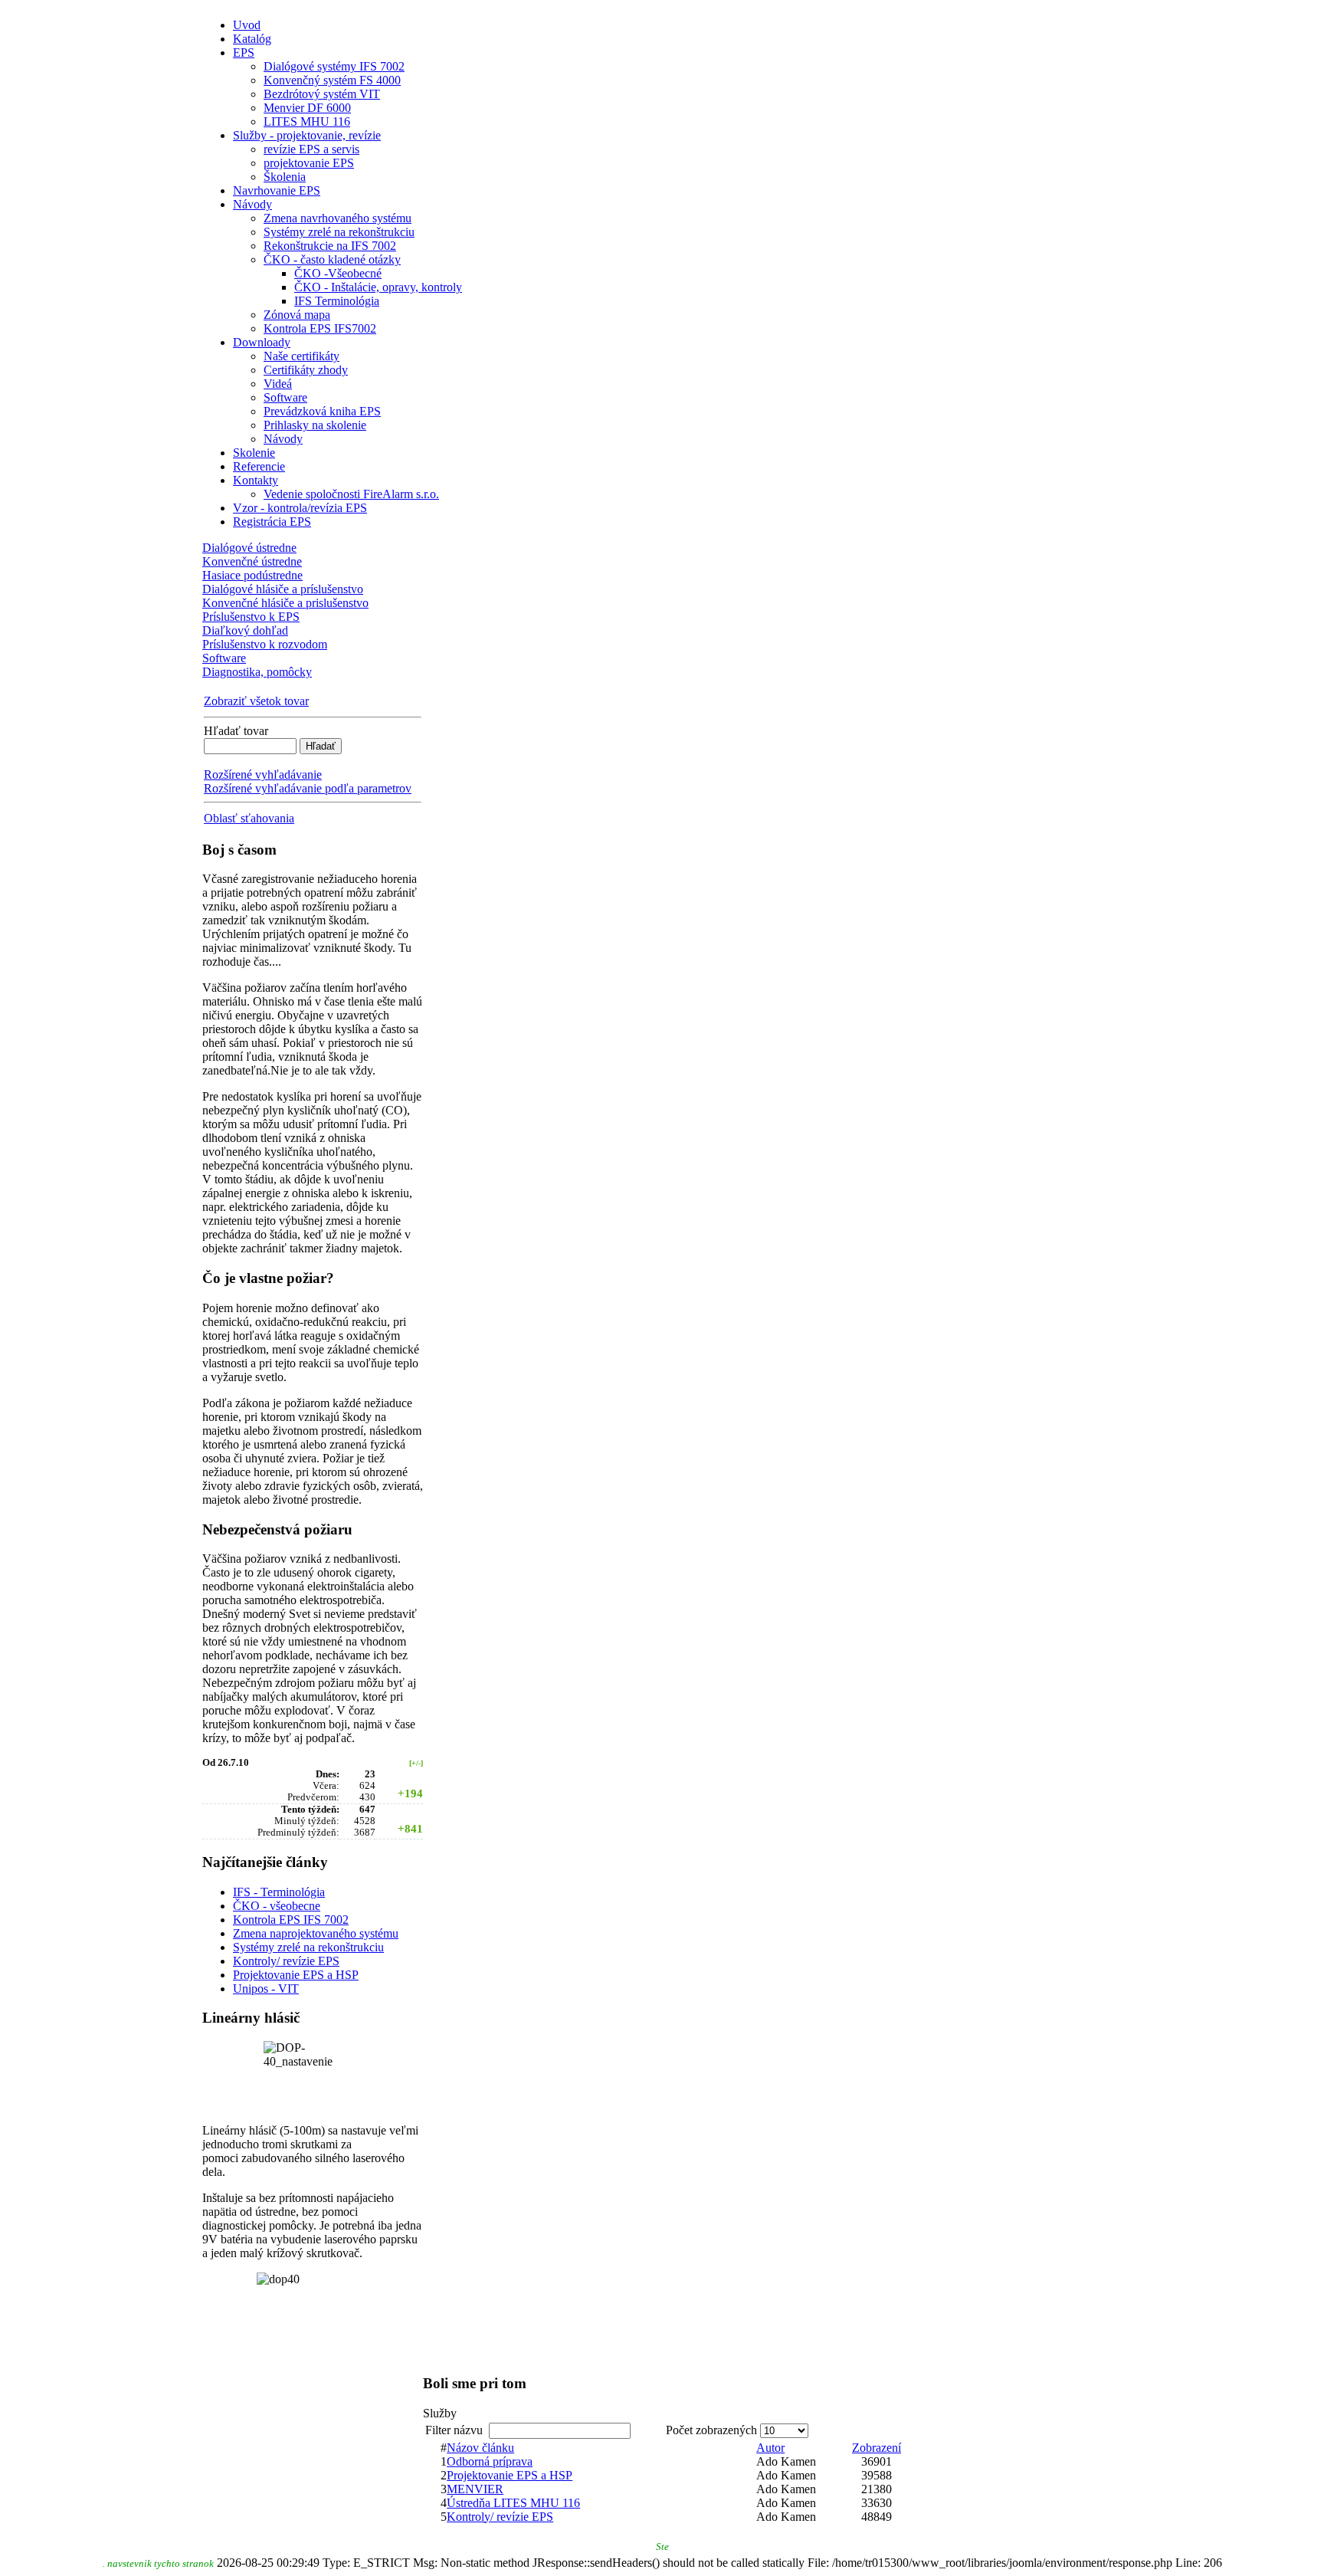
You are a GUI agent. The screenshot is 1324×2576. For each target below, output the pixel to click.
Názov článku (480, 2448)
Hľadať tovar (236, 731)
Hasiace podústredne (252, 575)
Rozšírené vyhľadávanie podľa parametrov (308, 788)
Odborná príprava (490, 2461)
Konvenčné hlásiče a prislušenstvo (285, 603)
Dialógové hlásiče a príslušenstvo (283, 589)
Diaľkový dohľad (245, 630)
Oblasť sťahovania (249, 818)
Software (224, 658)
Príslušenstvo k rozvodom (265, 644)
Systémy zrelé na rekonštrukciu (308, 1947)
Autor (770, 2448)
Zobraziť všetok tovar (256, 701)
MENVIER (475, 2489)
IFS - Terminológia (279, 1892)
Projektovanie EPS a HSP (296, 1975)
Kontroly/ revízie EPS (286, 1961)
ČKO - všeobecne (277, 1906)
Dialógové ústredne (249, 548)
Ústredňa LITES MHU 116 (513, 2503)
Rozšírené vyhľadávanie (263, 774)
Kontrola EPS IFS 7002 (291, 1920)
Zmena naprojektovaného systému (316, 1933)
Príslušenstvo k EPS (251, 617)
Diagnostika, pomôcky (257, 672)
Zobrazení (877, 2448)
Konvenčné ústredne (252, 561)
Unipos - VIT (266, 1989)
